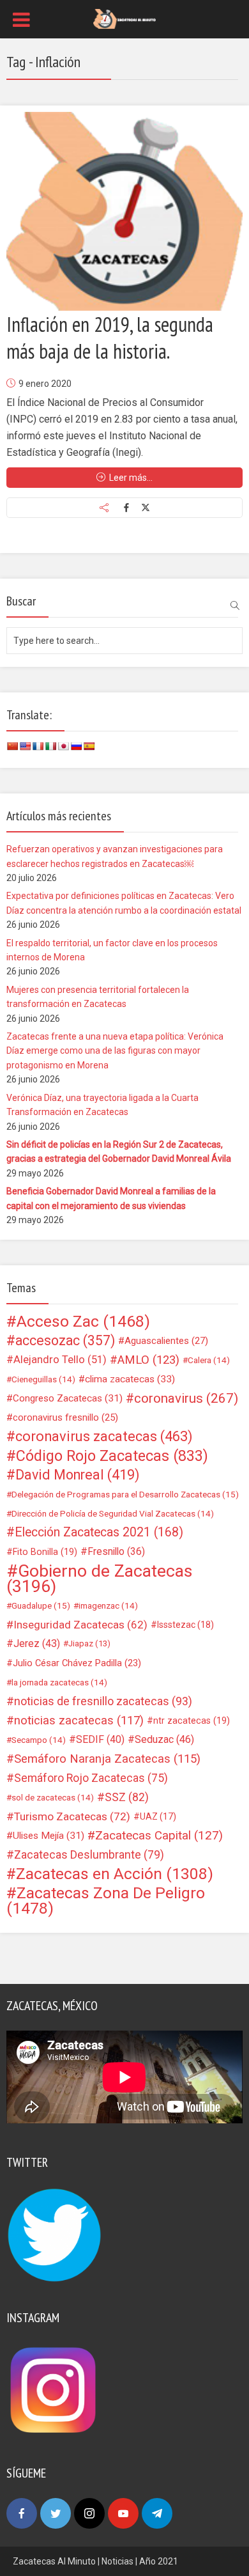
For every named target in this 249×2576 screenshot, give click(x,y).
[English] (25, 746)
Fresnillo (116, 1551)
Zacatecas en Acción (115, 1874)
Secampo (39, 1740)
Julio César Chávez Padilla (77, 1663)
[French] (38, 746)
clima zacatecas (130, 1379)
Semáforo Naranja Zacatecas (107, 1759)
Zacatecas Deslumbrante (89, 1855)
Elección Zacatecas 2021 (99, 1532)
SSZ (127, 1797)
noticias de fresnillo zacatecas (103, 1701)
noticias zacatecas (79, 1721)
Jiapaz (89, 1643)
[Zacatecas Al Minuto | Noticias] (124, 18)
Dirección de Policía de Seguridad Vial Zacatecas (113, 1513)
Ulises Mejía (49, 1836)
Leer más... (131, 478)
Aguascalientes (166, 1341)
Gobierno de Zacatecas (99, 1579)
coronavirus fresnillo (65, 1417)
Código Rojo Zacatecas (112, 1456)
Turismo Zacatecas (72, 1816)
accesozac (65, 1341)
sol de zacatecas (53, 1797)
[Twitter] (56, 2513)
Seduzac (164, 1739)
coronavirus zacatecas (104, 1437)
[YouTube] (123, 2513)
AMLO (148, 1360)
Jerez (37, 1643)
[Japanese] (63, 746)
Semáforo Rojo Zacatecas (91, 1778)
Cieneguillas (43, 1379)
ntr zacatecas (192, 1721)
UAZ (158, 1816)
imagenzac (108, 1605)
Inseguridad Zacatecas (80, 1625)
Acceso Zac (83, 1322)
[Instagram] (89, 2513)
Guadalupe (41, 1605)
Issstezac (185, 1625)
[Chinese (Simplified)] (12, 746)
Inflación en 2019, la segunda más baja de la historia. (110, 338)
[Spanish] (89, 746)
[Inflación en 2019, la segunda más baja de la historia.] (124, 211)
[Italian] (50, 746)
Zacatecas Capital (159, 1836)
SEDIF (100, 1739)
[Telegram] (157, 2513)
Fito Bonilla (45, 1552)
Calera (209, 1360)
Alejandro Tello (60, 1360)
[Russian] (76, 746)
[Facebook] (22, 2513)
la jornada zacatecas (59, 1682)
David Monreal (78, 1475)
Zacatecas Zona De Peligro (106, 1901)
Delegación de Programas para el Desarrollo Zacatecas (125, 1494)
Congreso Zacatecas (68, 1398)
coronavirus (186, 1398)
